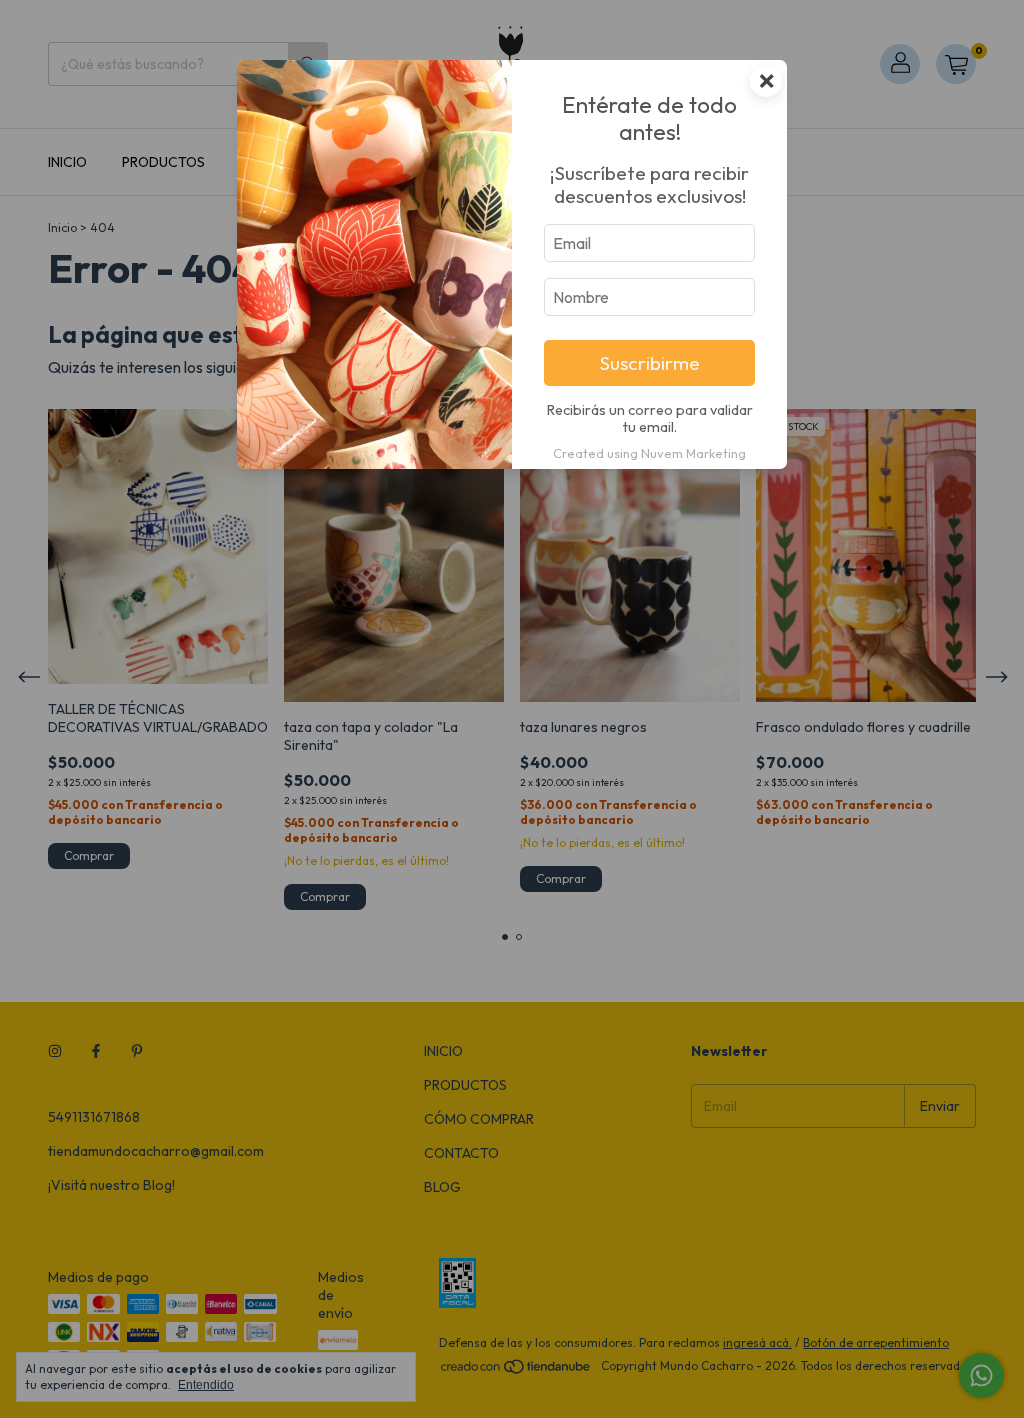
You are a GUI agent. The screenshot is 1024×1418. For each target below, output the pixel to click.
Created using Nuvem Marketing (649, 453)
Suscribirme (650, 363)
